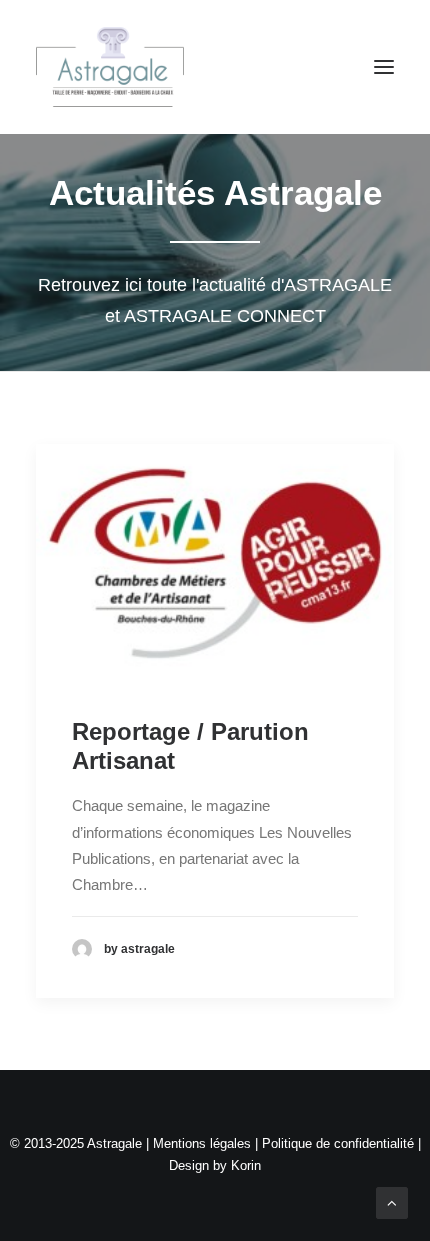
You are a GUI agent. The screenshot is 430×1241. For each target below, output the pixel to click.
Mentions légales (202, 1143)
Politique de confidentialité (338, 1143)
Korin (246, 1165)
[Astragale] (110, 67)
